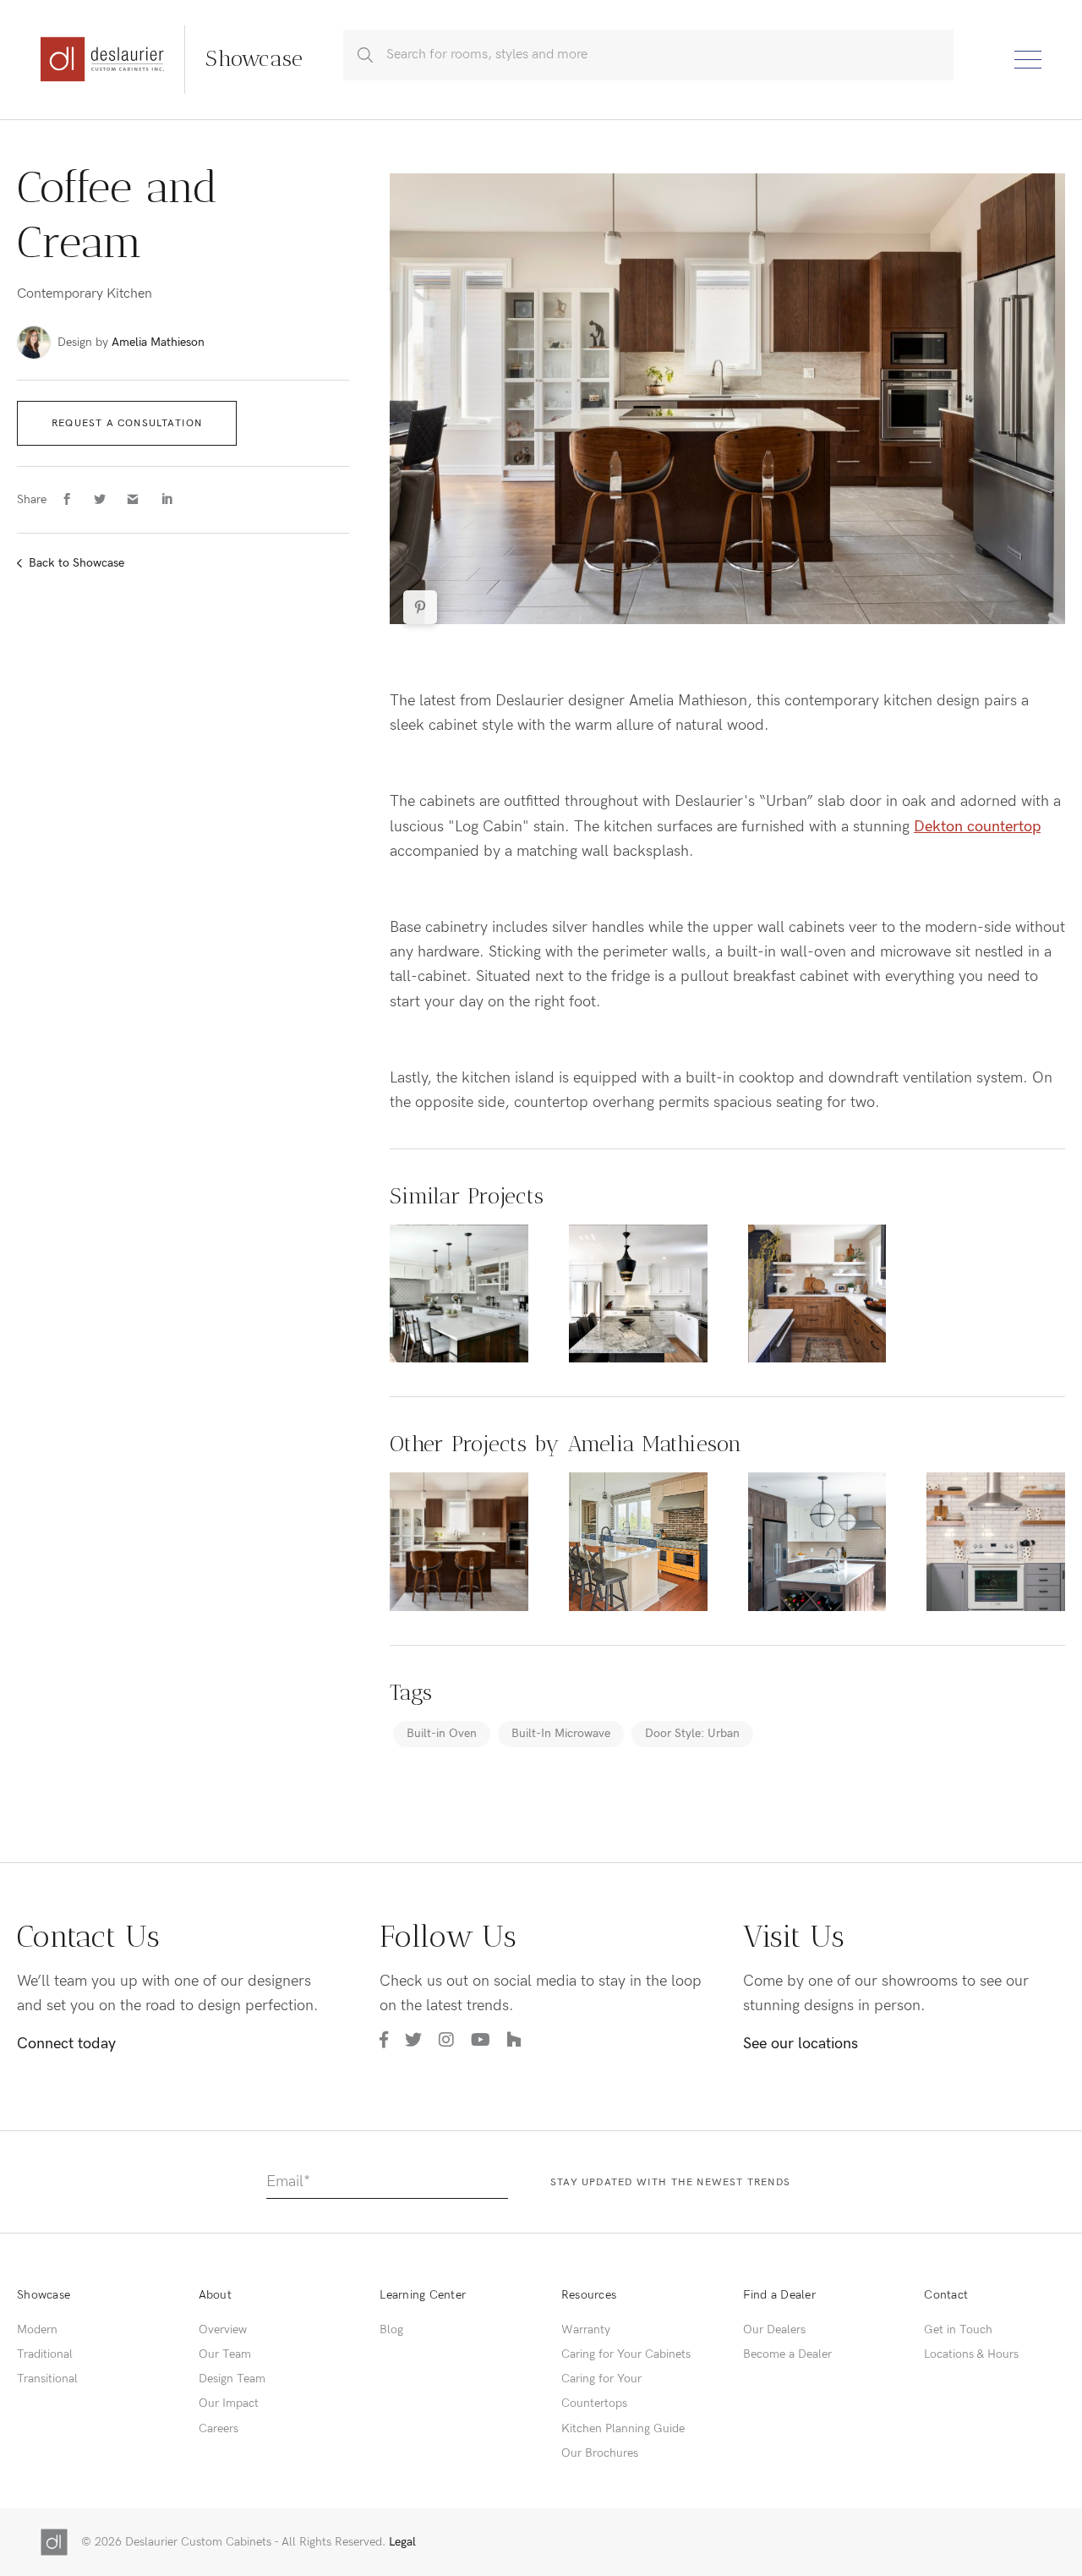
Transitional (47, 2379)
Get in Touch (958, 2329)
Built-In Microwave (561, 1733)
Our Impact (229, 2403)
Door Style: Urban (692, 1733)
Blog (391, 2329)
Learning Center (423, 2295)
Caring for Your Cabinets (626, 2354)
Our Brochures (600, 2453)
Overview (223, 2329)
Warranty (586, 2329)
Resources (589, 2295)
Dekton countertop (977, 827)
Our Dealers (774, 2329)
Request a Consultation (127, 423)
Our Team (225, 2354)
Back (77, 563)
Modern (37, 2329)
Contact (946, 2295)
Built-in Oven (442, 1733)
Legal (402, 2542)
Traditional (45, 2354)
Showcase (44, 2295)
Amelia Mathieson (158, 342)
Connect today (66, 2044)
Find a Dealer (779, 2295)
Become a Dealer (787, 2354)
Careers (219, 2428)
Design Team (232, 2379)
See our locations (801, 2044)
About (215, 2295)
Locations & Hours (971, 2354)
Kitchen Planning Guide (623, 2428)
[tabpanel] (727, 399)
